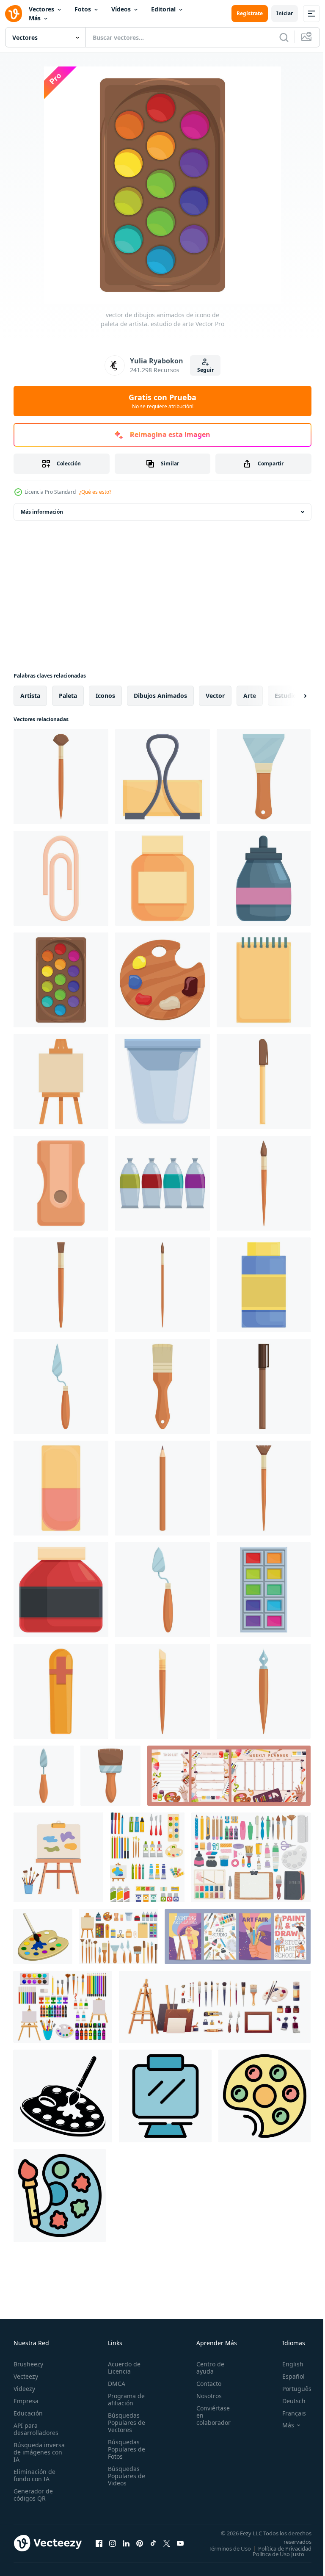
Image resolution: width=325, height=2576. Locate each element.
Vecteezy (26, 2376)
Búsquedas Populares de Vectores (124, 2422)
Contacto (204, 2384)
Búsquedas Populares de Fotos (124, 2449)
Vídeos (121, 9)
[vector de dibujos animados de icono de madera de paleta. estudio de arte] (162, 980)
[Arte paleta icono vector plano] (60, 2196)
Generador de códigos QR (33, 2495)
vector (215, 696)
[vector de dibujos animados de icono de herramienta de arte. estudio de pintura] (61, 1691)
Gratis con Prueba (162, 401)
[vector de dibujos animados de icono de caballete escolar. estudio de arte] (264, 1590)
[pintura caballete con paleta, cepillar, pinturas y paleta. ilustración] (58, 1857)
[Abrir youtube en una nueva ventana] (180, 2546)
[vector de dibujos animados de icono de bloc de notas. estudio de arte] (264, 980)
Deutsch (288, 2401)
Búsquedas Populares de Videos (124, 2476)
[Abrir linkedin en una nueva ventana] (126, 2546)
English (286, 2364)
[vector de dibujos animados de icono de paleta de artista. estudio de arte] (61, 980)
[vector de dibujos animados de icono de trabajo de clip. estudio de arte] (162, 777)
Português (291, 2389)
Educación (28, 2413)
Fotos (83, 9)
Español (287, 2376)
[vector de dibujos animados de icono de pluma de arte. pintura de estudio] (264, 1082)
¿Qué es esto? (95, 492)
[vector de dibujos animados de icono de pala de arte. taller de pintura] (162, 1590)
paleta (68, 696)
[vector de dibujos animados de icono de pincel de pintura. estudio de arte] (162, 1386)
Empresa (26, 2401)
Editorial (163, 9)
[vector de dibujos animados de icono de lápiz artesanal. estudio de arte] (61, 777)
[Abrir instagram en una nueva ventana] (113, 2546)
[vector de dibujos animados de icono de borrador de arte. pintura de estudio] (61, 1488)
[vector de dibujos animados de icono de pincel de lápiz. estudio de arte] (61, 1285)
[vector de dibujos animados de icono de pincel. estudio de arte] (162, 1285)
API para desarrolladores (36, 2429)
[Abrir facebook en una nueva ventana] (99, 2546)
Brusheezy (28, 2364)
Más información (42, 512)
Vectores (41, 9)
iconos (105, 696)
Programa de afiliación (124, 2399)
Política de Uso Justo (272, 2559)
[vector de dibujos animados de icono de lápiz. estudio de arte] (264, 1183)
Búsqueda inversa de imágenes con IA (39, 2452)
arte (250, 696)
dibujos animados (160, 696)
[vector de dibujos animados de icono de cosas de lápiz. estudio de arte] (264, 1488)
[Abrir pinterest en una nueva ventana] (140, 2546)
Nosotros (204, 2396)
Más (35, 18)
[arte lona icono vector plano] (165, 2096)
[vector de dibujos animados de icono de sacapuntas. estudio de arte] (61, 1183)
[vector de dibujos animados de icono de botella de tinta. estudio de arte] (264, 878)
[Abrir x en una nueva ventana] (167, 2546)
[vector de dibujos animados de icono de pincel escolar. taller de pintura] (162, 1691)
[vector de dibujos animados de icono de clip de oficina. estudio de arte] (61, 878)
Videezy (24, 2389)
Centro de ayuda (206, 2368)
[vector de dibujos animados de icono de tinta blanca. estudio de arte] (162, 878)
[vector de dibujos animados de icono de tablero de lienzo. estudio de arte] (61, 1082)
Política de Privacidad (278, 2554)
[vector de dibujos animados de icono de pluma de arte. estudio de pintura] (264, 1386)
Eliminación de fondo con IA (34, 2475)
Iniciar (285, 13)
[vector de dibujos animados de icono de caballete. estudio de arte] (61, 1386)
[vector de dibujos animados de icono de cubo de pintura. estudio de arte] (162, 1082)
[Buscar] (284, 37)
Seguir (205, 370)
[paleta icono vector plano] (264, 2096)
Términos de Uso (284, 2548)
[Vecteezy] (14, 14)
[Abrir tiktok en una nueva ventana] (153, 2546)
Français (288, 2413)
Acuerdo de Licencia (122, 2368)
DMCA (114, 2384)
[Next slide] (292, 696)
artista (30, 696)
